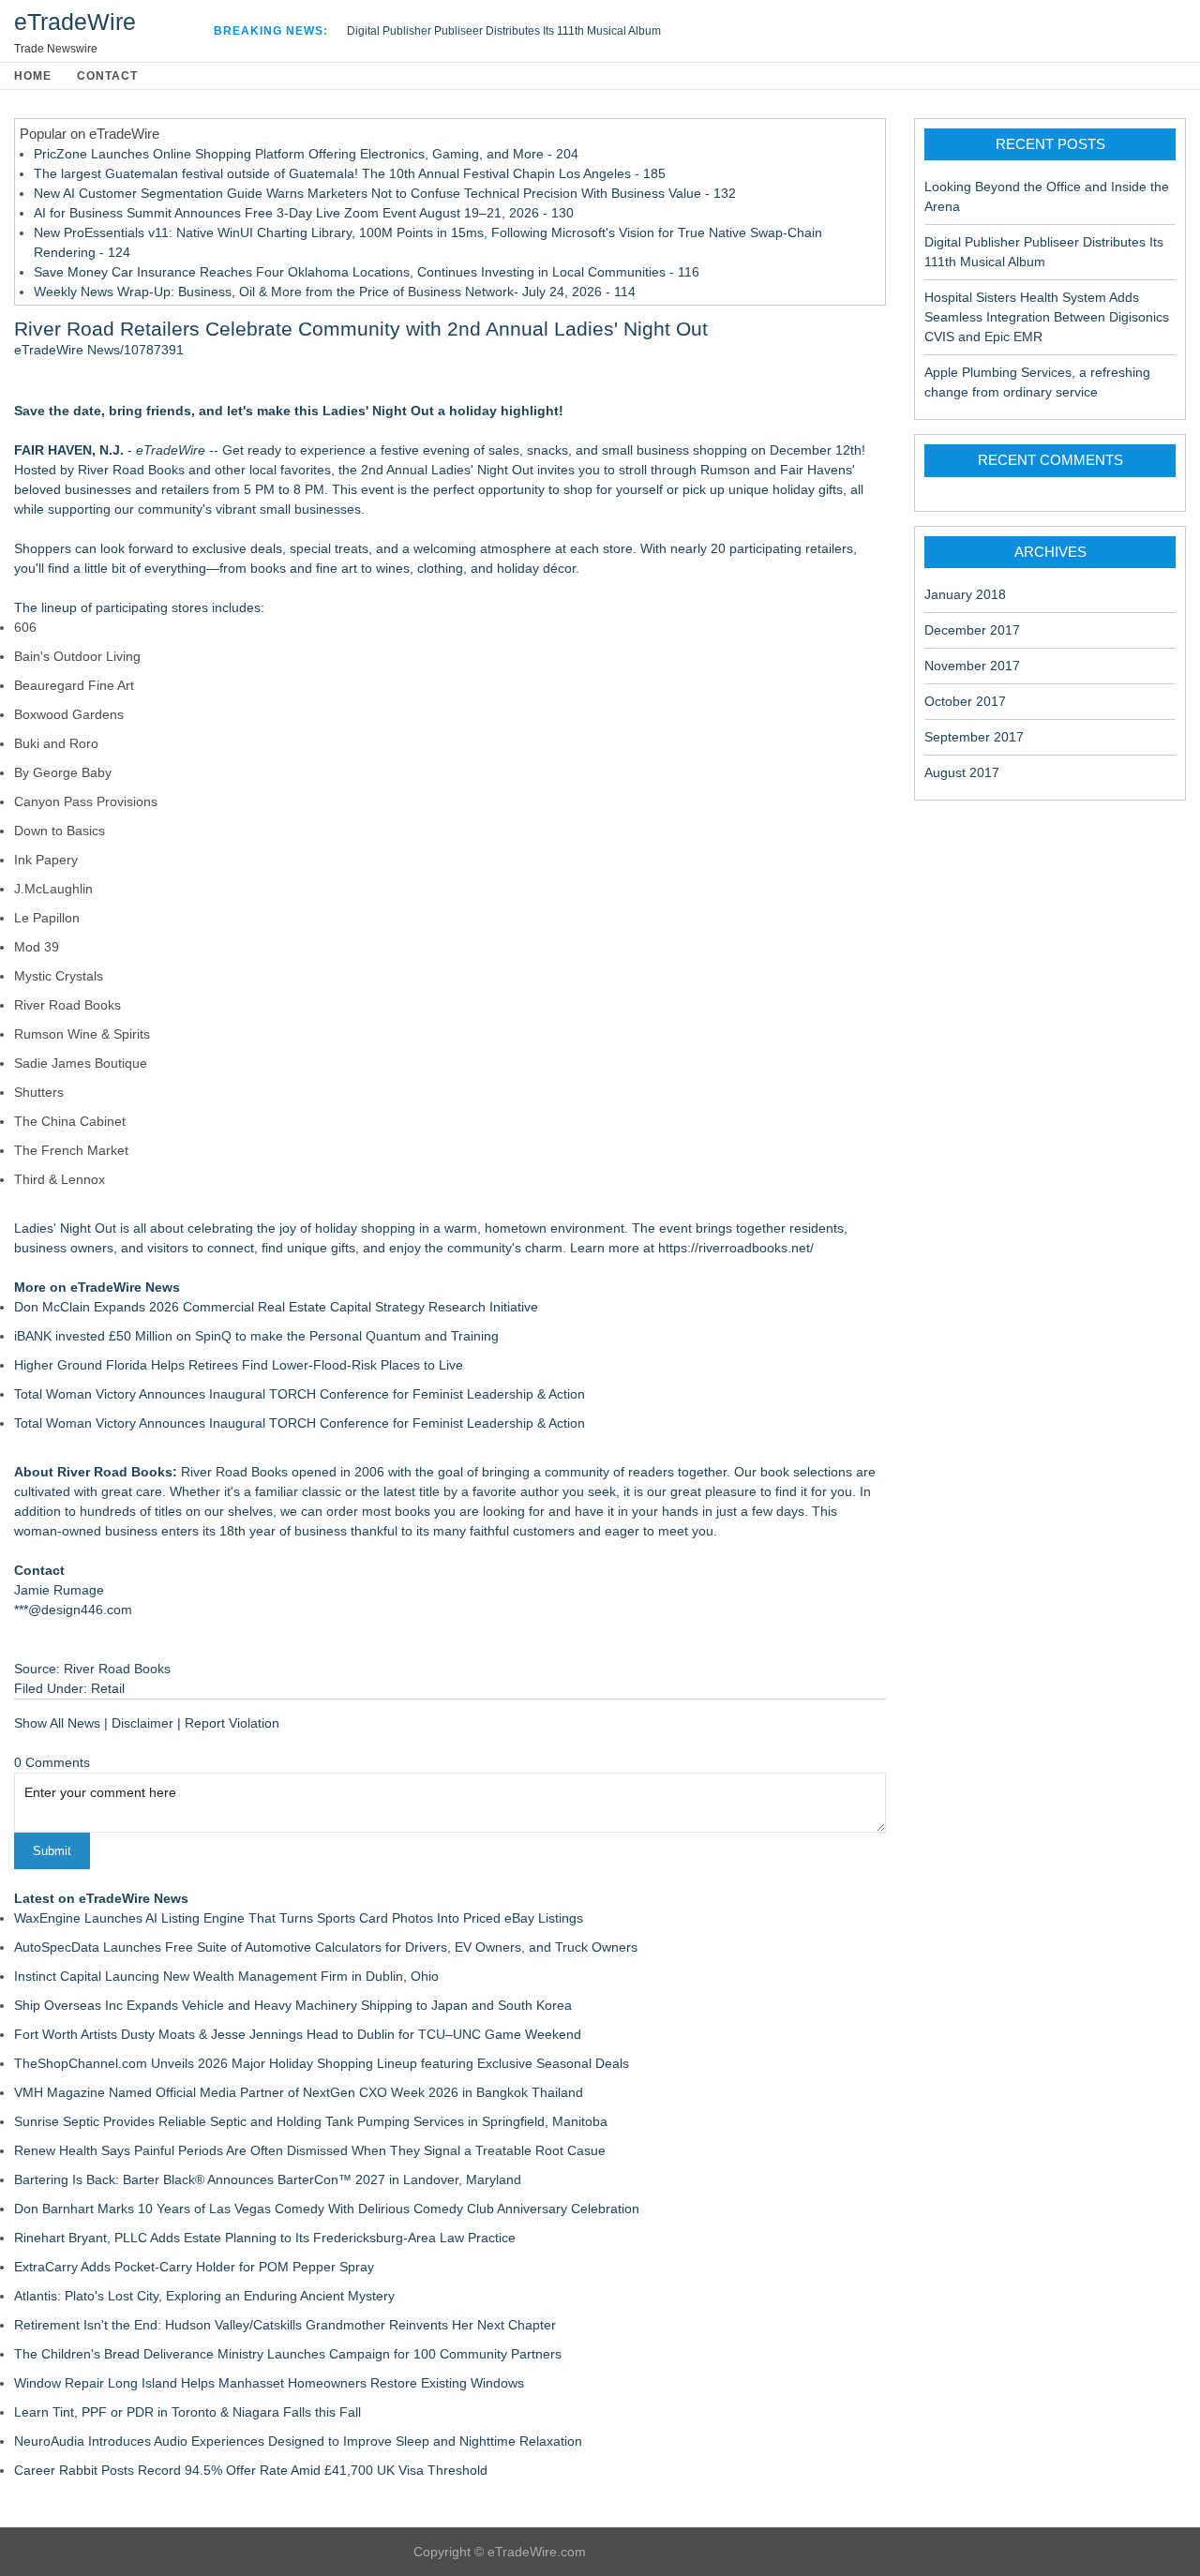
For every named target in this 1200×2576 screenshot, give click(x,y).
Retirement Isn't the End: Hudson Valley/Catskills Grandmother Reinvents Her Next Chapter (285, 2325)
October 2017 (965, 701)
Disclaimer (142, 1723)
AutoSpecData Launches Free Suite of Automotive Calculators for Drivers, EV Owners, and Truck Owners (326, 1947)
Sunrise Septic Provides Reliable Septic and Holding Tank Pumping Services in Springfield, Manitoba (311, 2121)
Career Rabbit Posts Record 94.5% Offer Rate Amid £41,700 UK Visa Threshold (251, 2470)
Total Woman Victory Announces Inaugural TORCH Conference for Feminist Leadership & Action (300, 1394)
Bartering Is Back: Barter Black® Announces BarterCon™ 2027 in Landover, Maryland (268, 2179)
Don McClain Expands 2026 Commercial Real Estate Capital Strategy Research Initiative (276, 1307)
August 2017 (962, 772)
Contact (107, 76)
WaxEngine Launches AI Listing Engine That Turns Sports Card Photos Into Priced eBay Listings (299, 1918)
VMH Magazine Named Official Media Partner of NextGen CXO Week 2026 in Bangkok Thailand (299, 2092)
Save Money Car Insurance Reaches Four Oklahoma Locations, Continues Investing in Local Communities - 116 (367, 272)
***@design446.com (73, 1610)
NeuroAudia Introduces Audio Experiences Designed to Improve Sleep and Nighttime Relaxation (298, 2441)
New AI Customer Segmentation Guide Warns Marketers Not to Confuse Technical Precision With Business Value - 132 (385, 193)
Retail (108, 1688)
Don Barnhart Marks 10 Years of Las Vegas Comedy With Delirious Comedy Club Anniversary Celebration (327, 2209)
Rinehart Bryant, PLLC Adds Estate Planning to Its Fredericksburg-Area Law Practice (265, 2238)
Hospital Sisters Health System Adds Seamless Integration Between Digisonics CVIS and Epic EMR (1047, 317)
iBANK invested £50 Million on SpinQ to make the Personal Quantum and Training (256, 1336)
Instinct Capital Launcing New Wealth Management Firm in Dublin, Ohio (226, 1976)
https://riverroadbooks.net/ (736, 1248)
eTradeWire (75, 22)
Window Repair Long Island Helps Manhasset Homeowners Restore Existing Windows (269, 2383)
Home (33, 76)
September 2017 (974, 737)
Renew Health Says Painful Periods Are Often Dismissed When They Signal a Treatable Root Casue (310, 2150)
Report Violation (232, 1723)
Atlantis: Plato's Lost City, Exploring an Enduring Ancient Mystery (204, 2296)
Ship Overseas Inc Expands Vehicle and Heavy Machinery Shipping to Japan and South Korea (293, 2005)
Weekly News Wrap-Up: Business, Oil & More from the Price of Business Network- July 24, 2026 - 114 (335, 292)
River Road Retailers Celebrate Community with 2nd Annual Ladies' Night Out (361, 329)
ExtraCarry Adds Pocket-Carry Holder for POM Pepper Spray (194, 2267)
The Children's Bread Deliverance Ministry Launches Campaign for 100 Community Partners (288, 2354)
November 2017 (972, 666)
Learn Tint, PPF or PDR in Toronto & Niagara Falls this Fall (187, 2412)
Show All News (57, 1723)
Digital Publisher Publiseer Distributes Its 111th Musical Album (504, 31)
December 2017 (972, 630)
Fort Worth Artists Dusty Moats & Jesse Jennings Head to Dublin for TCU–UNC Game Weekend (298, 2034)
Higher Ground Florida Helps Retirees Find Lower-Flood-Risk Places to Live (239, 1365)
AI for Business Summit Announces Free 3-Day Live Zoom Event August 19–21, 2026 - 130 (304, 213)
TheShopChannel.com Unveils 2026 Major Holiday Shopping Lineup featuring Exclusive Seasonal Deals (322, 2063)
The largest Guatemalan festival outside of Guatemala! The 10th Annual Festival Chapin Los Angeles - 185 (350, 173)
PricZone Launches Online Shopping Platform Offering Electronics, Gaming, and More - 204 (306, 154)
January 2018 (965, 594)
